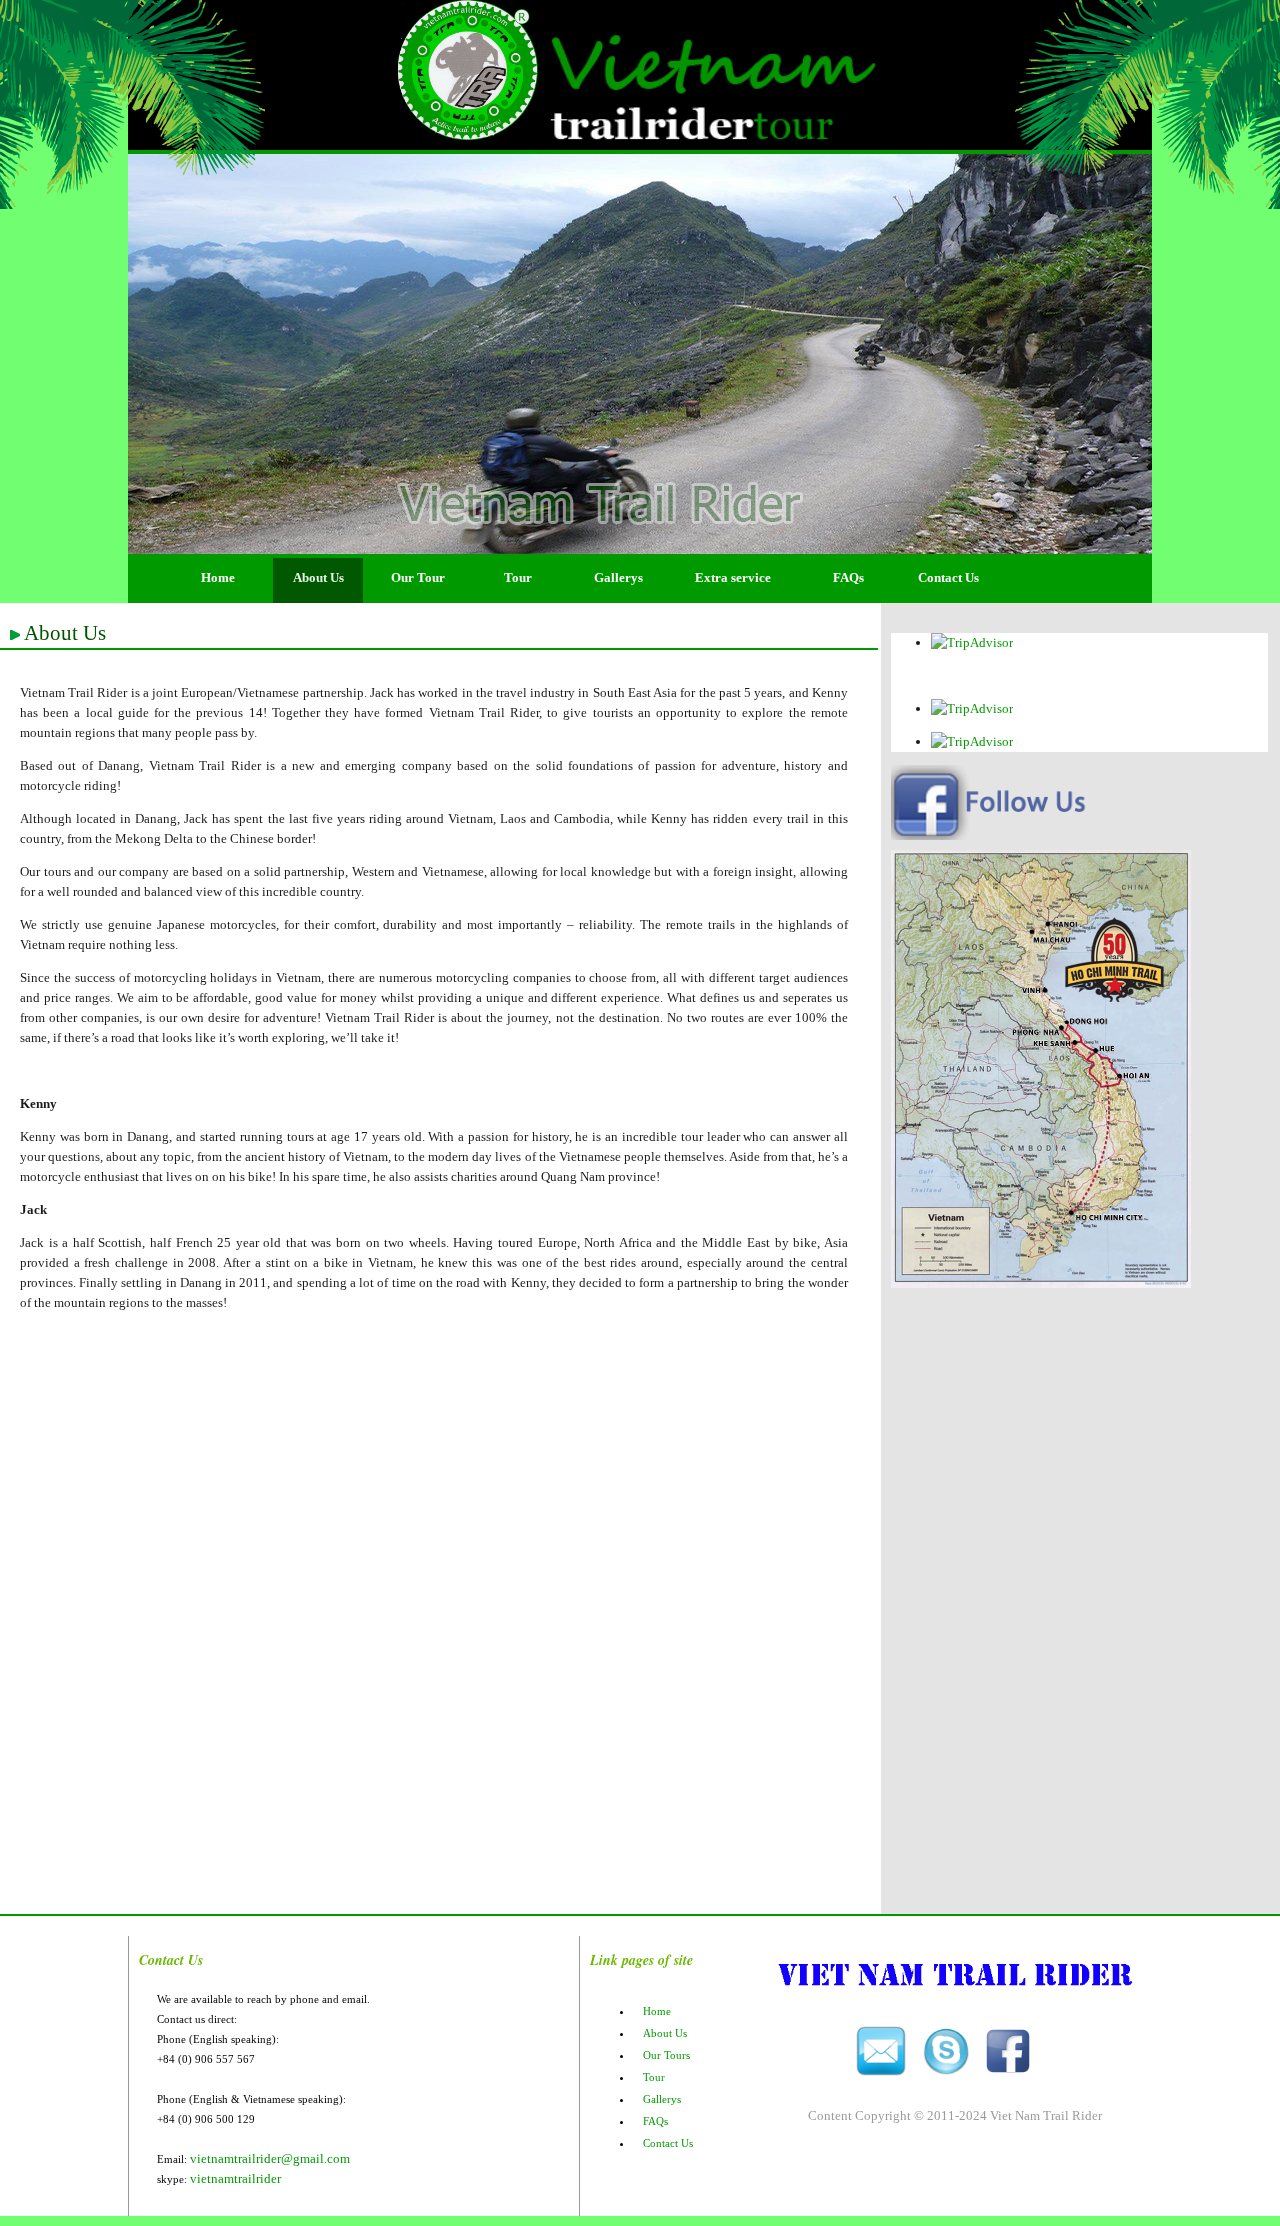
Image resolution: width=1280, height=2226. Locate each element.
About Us (318, 577)
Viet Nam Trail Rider (1046, 2115)
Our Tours (666, 2055)
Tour (518, 577)
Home (218, 577)
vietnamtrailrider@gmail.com (270, 2158)
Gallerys (618, 577)
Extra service (733, 577)
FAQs (848, 577)
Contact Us (948, 577)
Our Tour (418, 577)
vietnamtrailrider (235, 2178)
